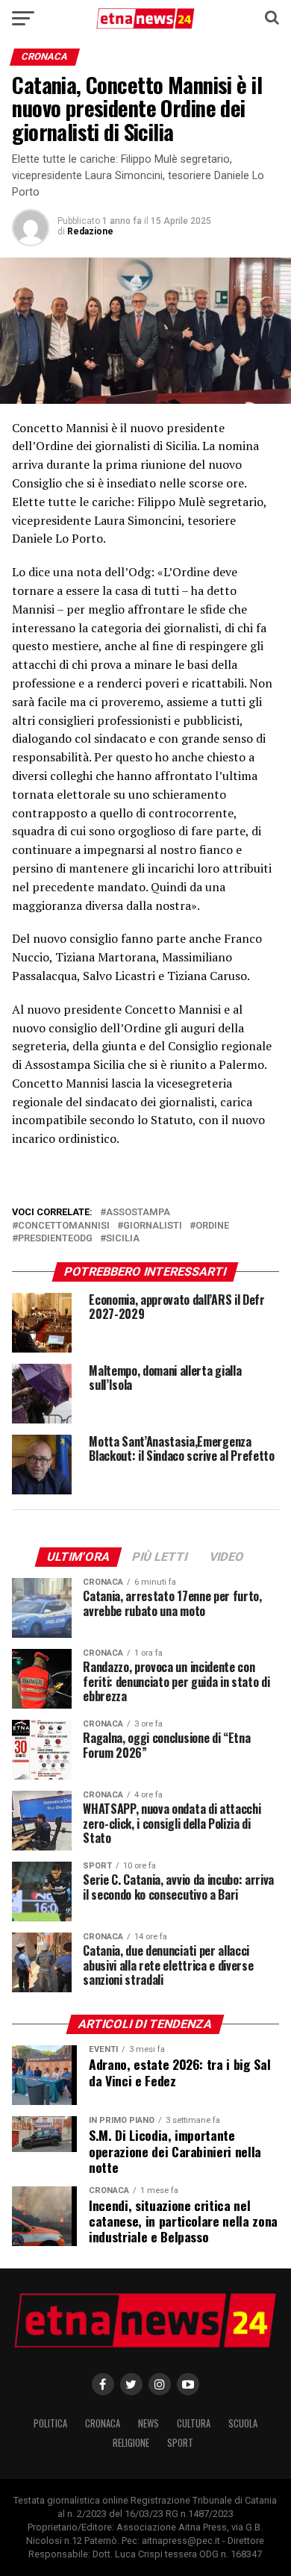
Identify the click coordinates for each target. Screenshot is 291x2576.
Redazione (90, 231)
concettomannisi (64, 1226)
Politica (50, 2423)
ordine (212, 1226)
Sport (180, 2443)
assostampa (138, 1213)
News (148, 2423)
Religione (131, 2443)
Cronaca (103, 2423)
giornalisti (153, 1226)
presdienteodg (55, 1239)
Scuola (243, 2423)
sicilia (123, 1239)
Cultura (194, 2423)
